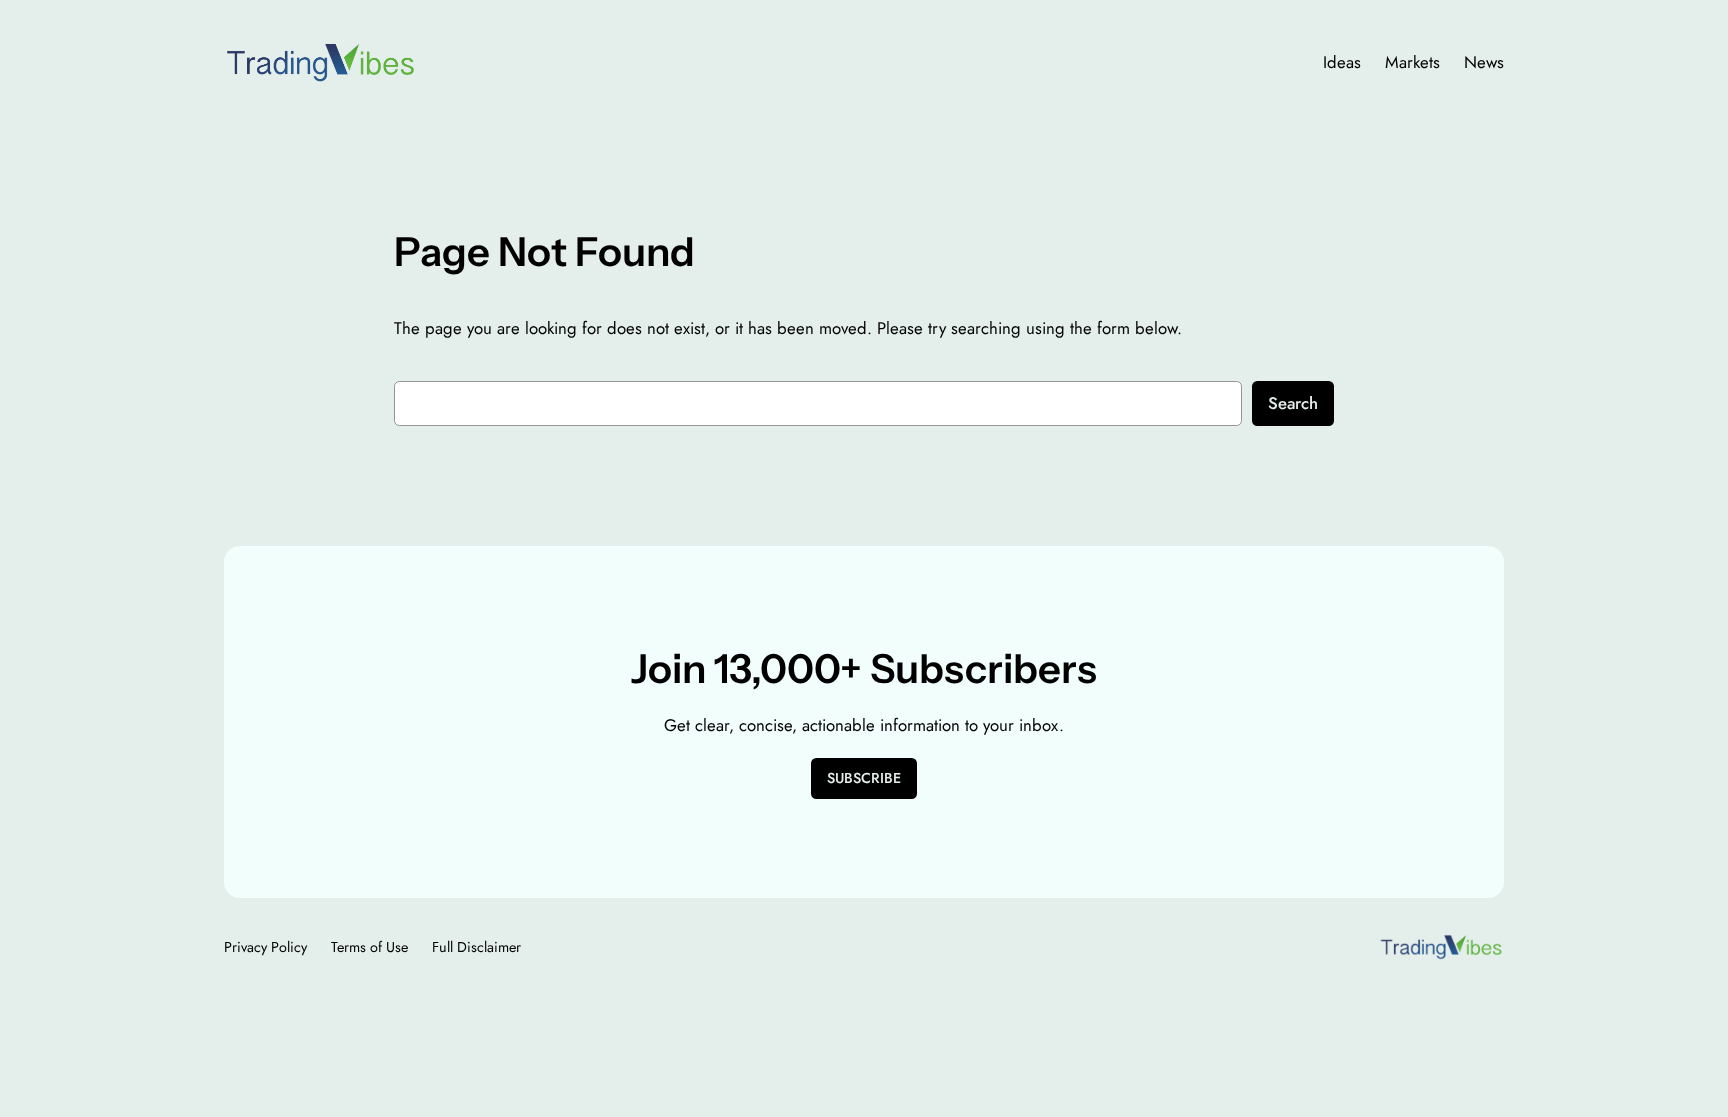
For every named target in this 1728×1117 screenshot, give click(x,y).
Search (1293, 403)
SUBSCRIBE (864, 778)
